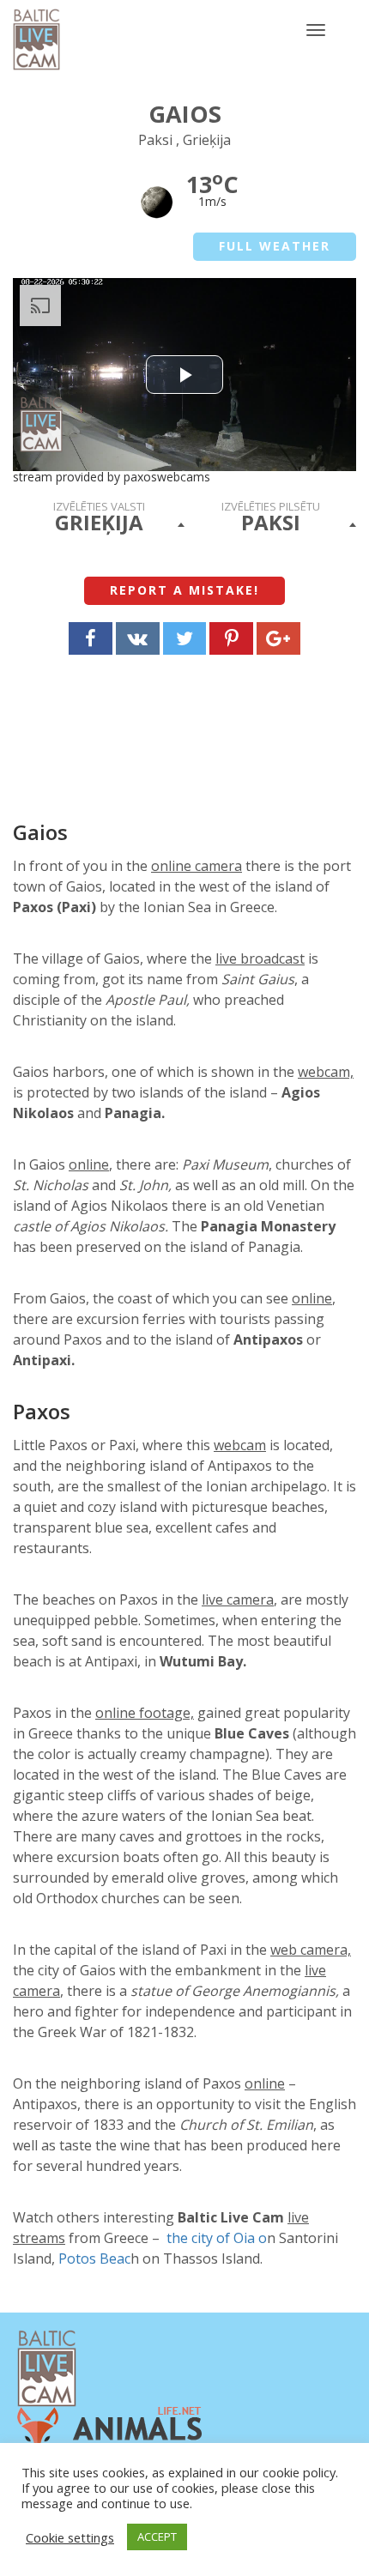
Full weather (275, 246)
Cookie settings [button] (70, 2537)
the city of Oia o (217, 2238)
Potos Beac (94, 2259)
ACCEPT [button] (157, 2537)
